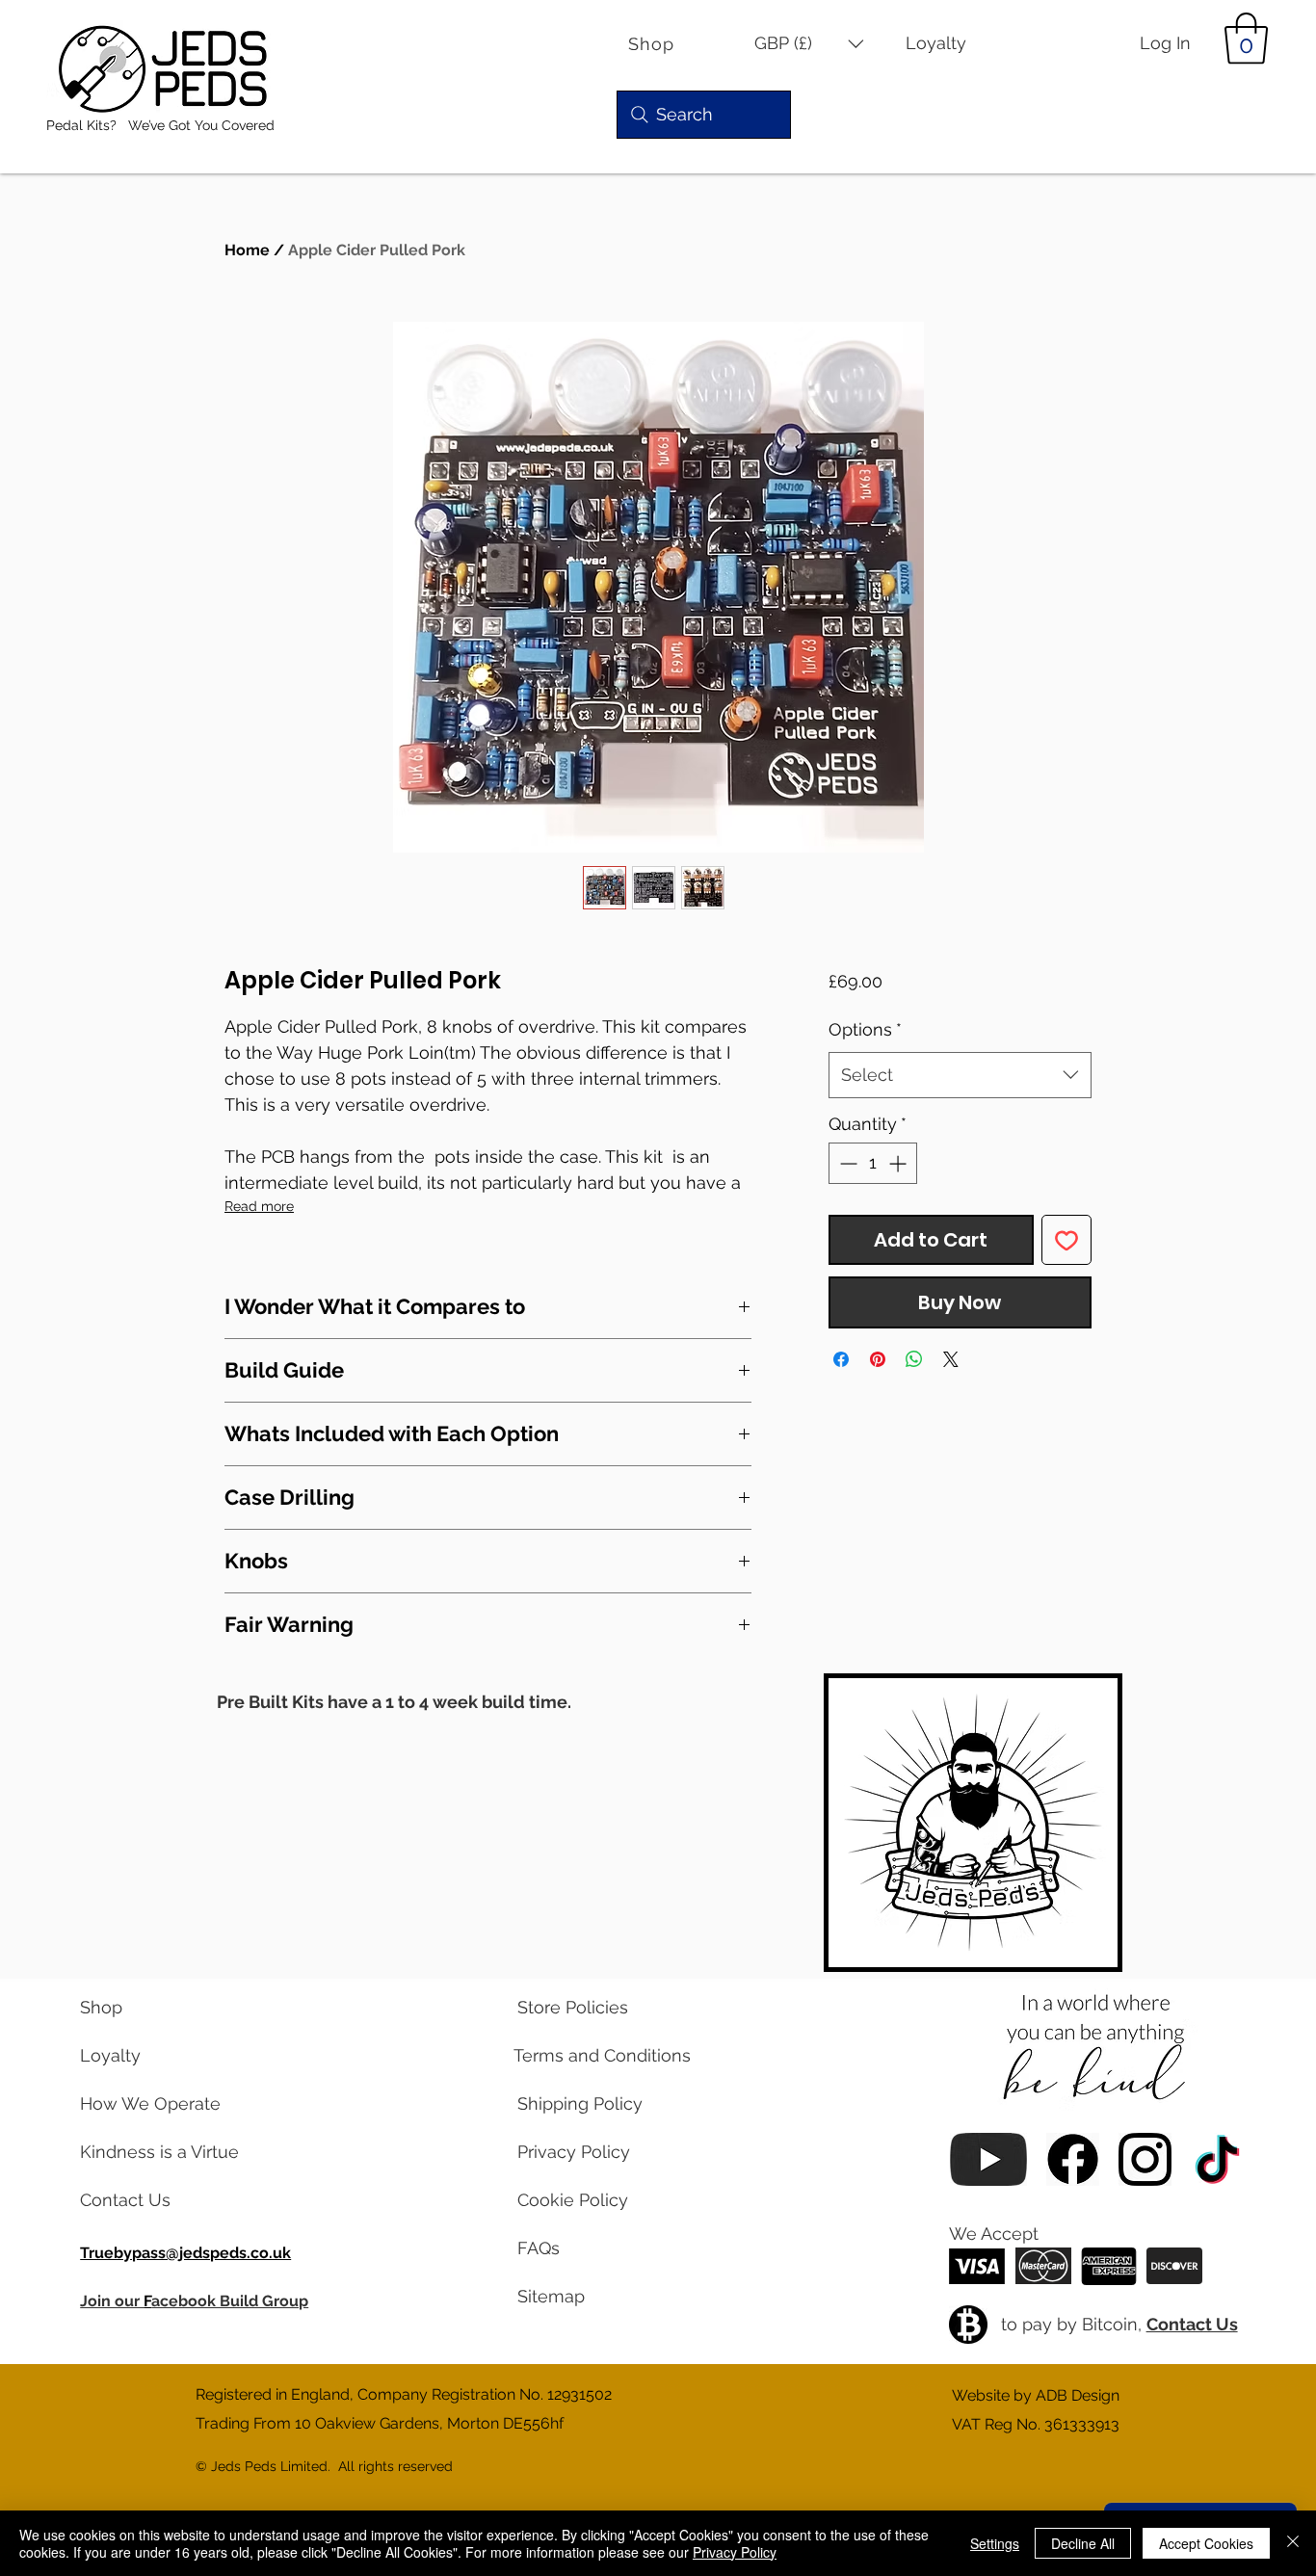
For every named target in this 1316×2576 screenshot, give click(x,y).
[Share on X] (951, 1359)
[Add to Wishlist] (1066, 1240)
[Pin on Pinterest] (878, 1359)
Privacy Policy (735, 2552)
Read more (259, 1206)
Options (865, 1029)
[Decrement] (846, 1163)
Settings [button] (995, 2543)
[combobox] (960, 1075)
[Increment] (899, 1163)
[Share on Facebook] (841, 1359)
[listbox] (809, 44)
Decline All (1083, 2543)
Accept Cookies (1206, 2543)
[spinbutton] (873, 1163)
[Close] (1293, 2543)
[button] (809, 44)
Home (247, 250)
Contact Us (1192, 2324)
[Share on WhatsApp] (914, 1359)
